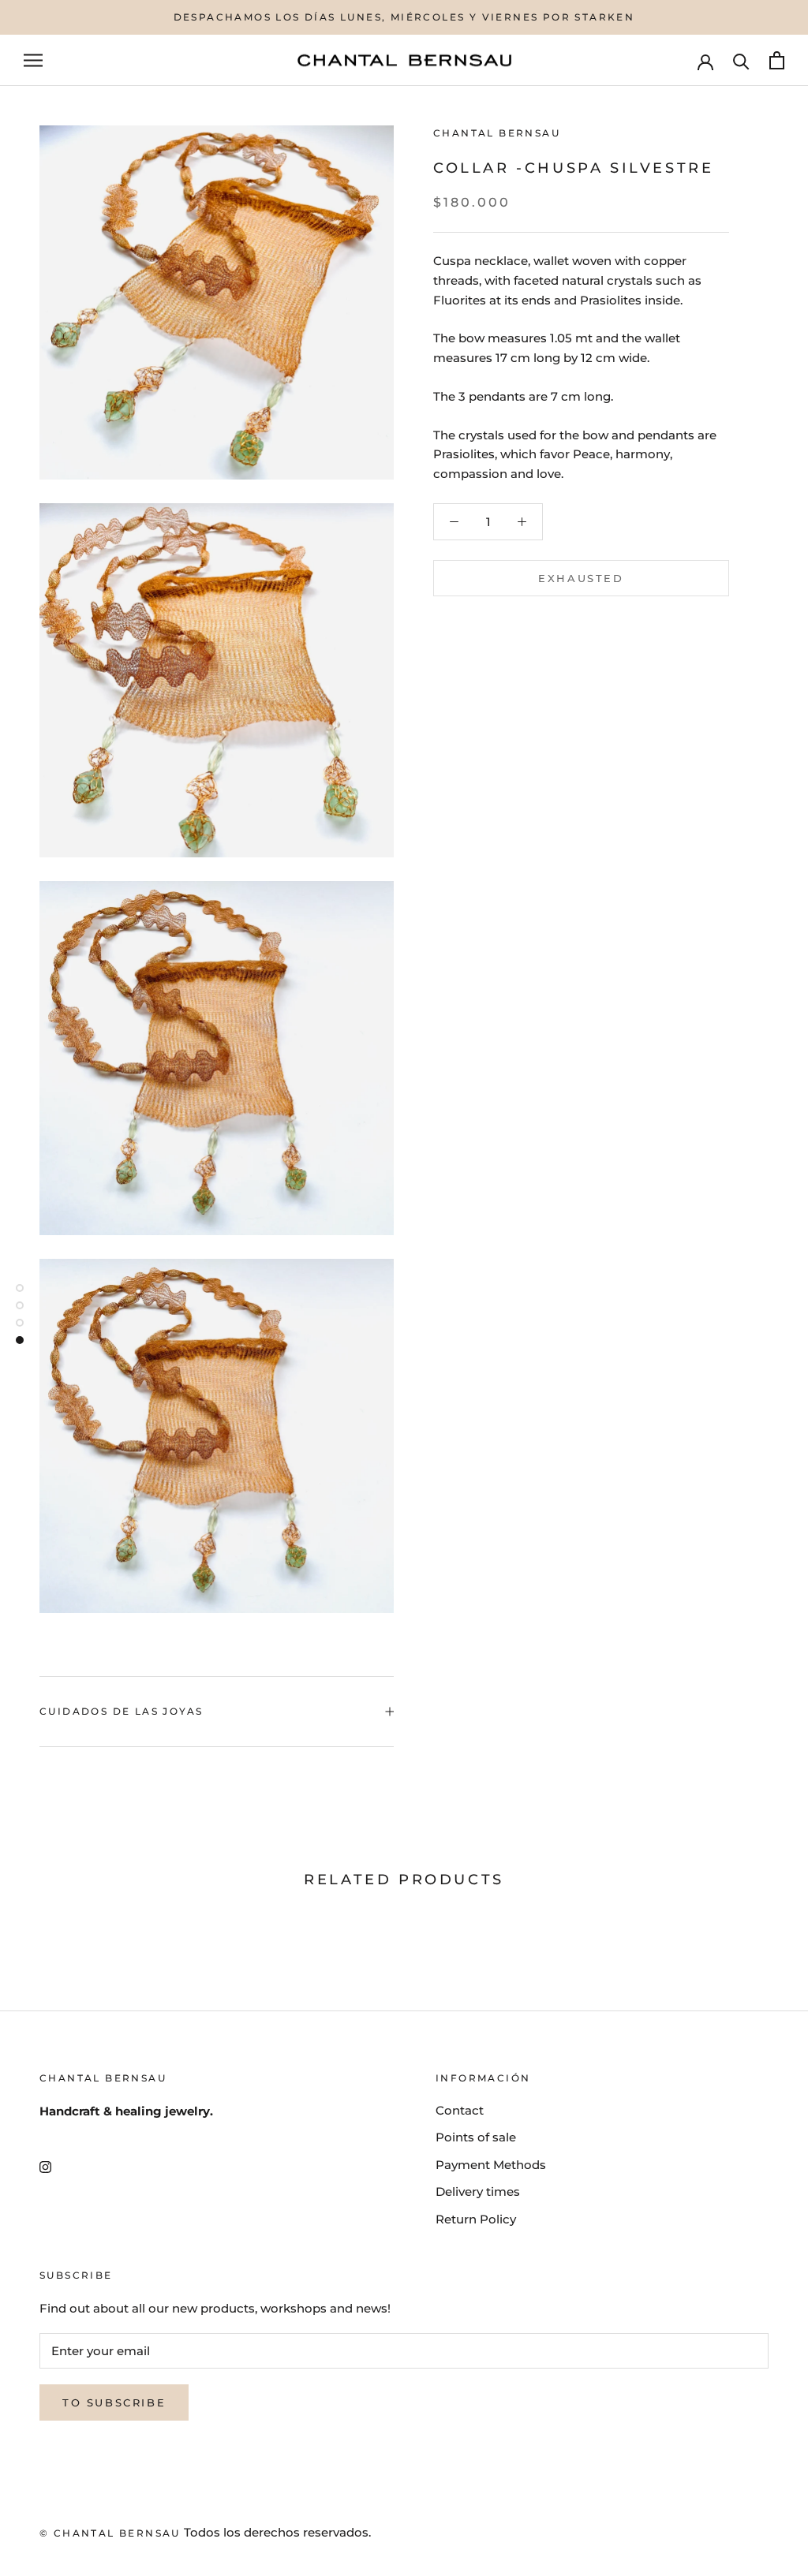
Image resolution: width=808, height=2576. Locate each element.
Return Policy (476, 2219)
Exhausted (581, 578)
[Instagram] (45, 2166)
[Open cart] (777, 60)
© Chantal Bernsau (110, 2533)
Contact (460, 2110)
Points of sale (476, 2137)
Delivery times (478, 2191)
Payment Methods (491, 2165)
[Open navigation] (33, 61)
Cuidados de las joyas (121, 1711)
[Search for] (741, 60)
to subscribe (114, 2402)
